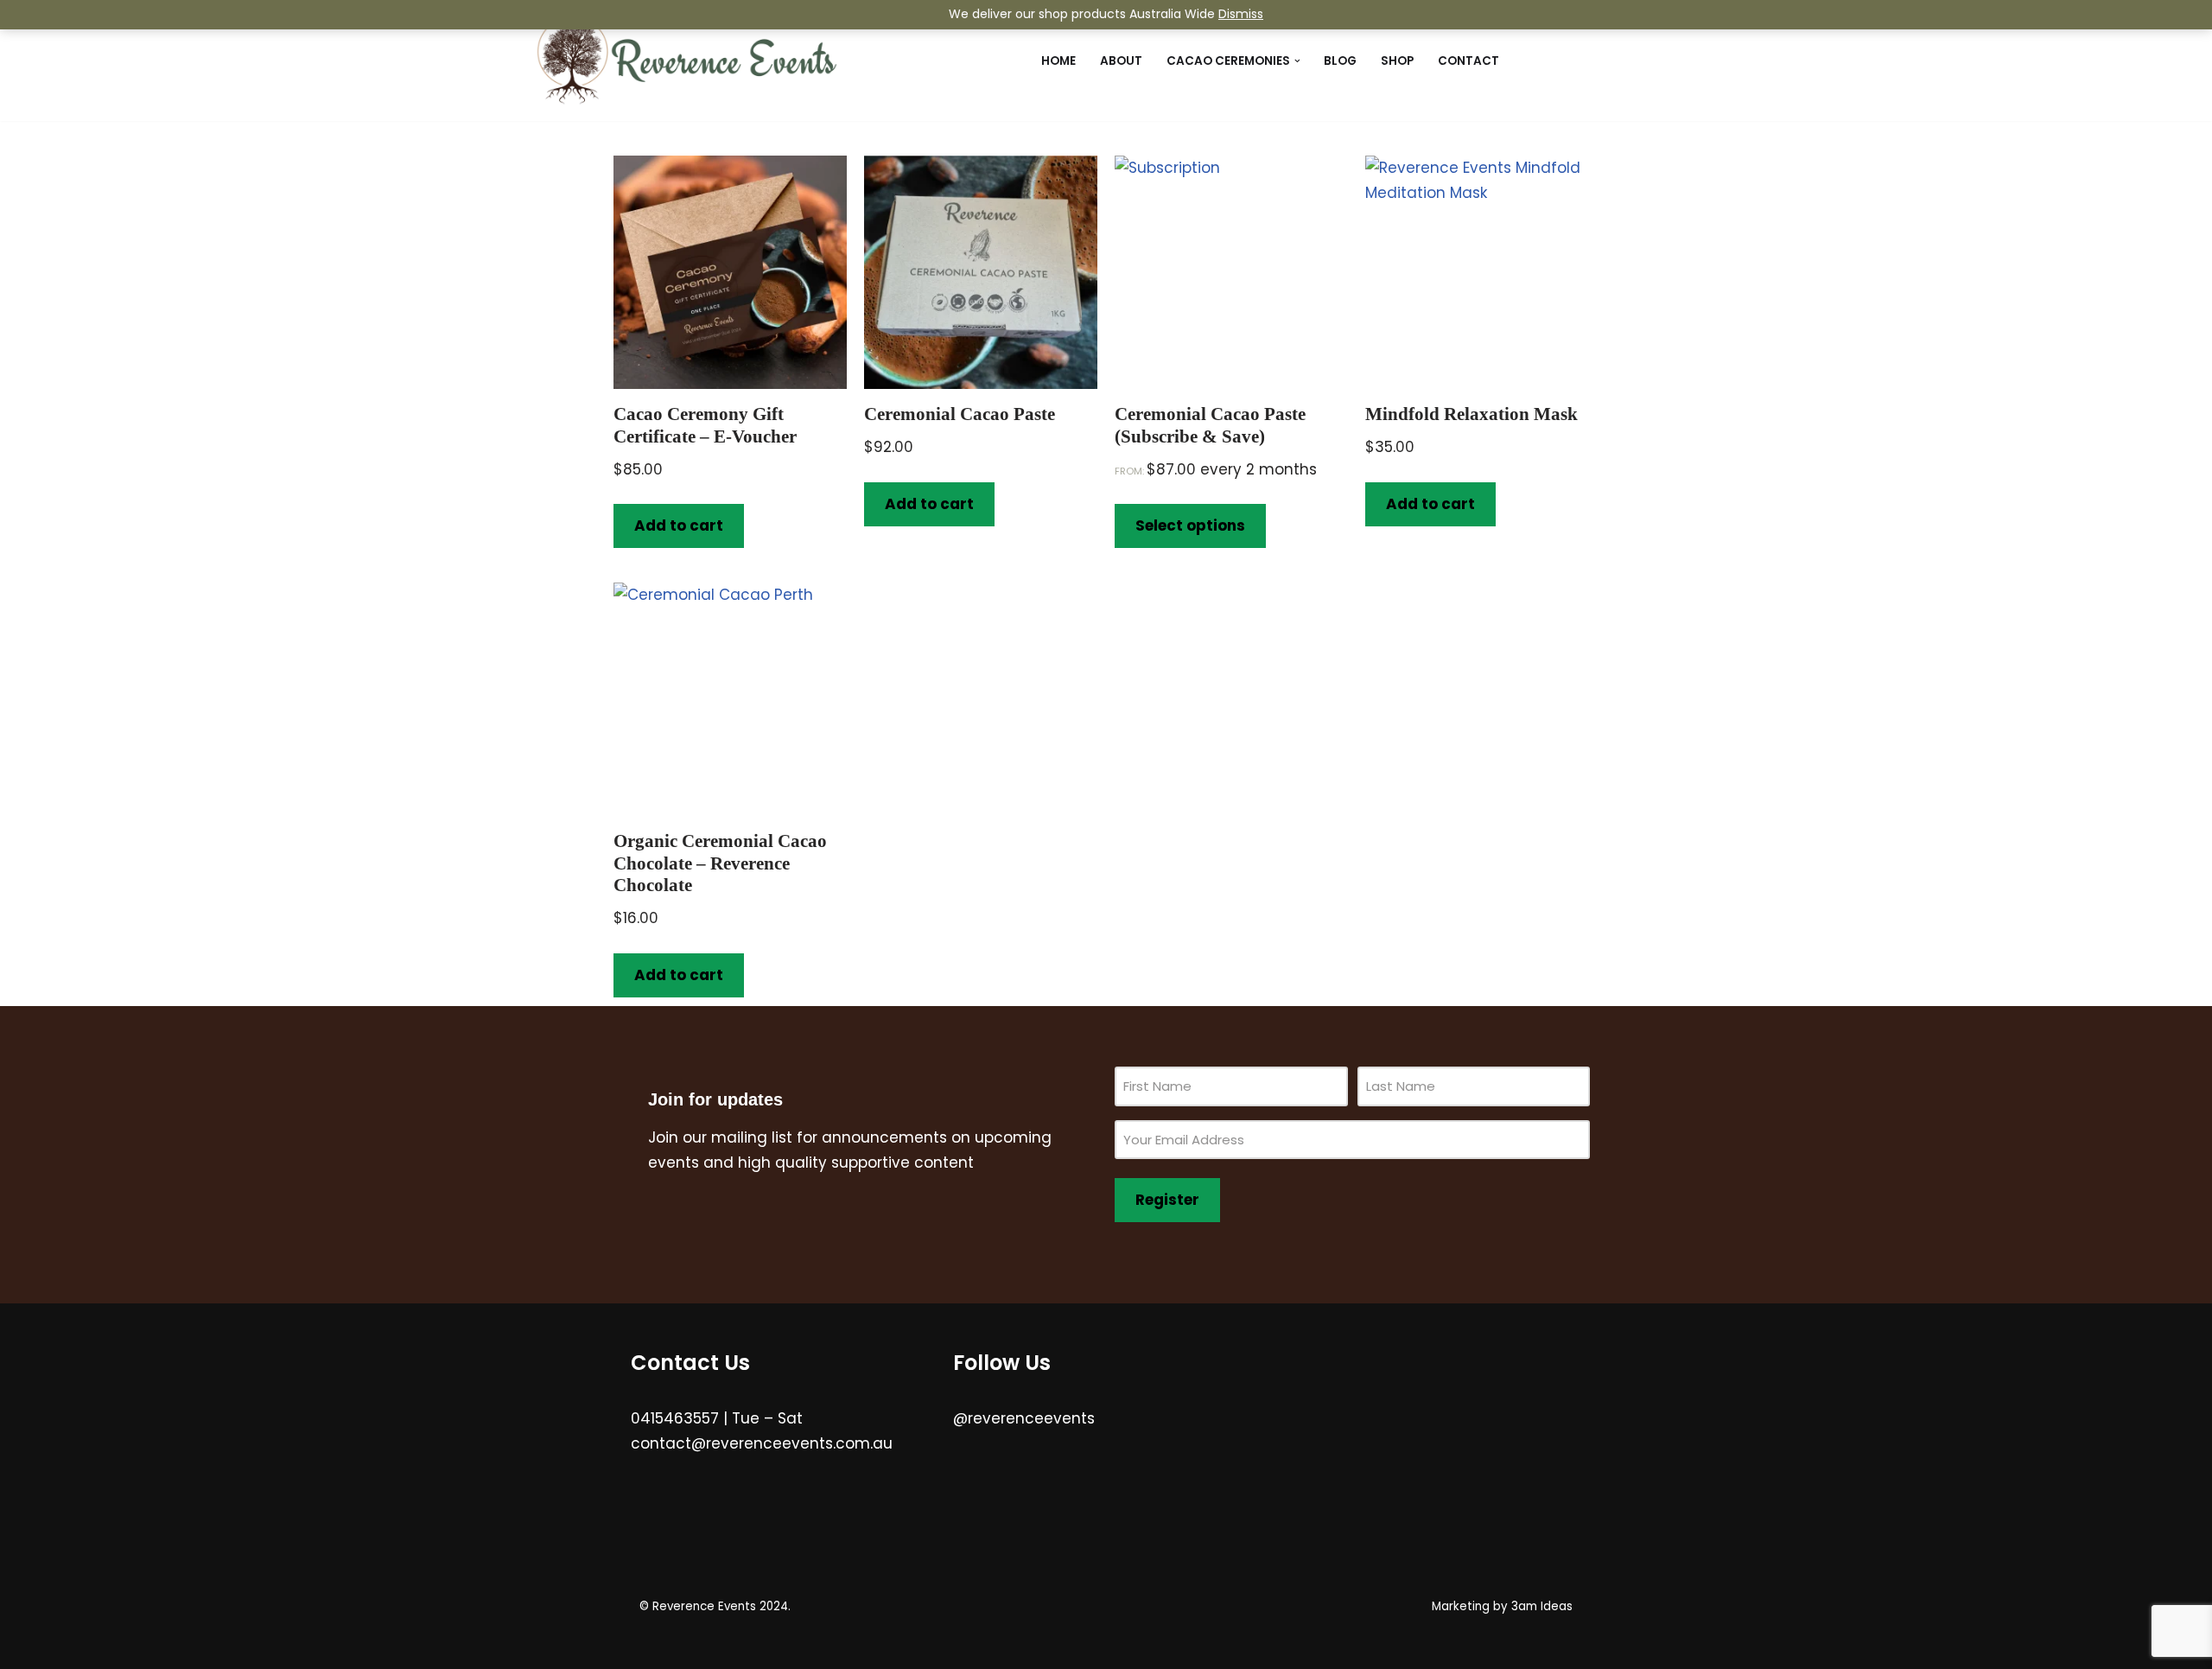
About (1121, 61)
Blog (1340, 61)
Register (1167, 1200)
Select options (1190, 526)
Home (1058, 61)
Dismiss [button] (1241, 14)
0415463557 (675, 1418)
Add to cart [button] (679, 526)
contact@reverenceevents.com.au (762, 1443)
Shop (1397, 61)
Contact (1468, 61)
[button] (1297, 61)
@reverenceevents (1024, 1418)
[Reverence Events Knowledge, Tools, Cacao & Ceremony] (687, 61)
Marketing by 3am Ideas (1502, 1606)
